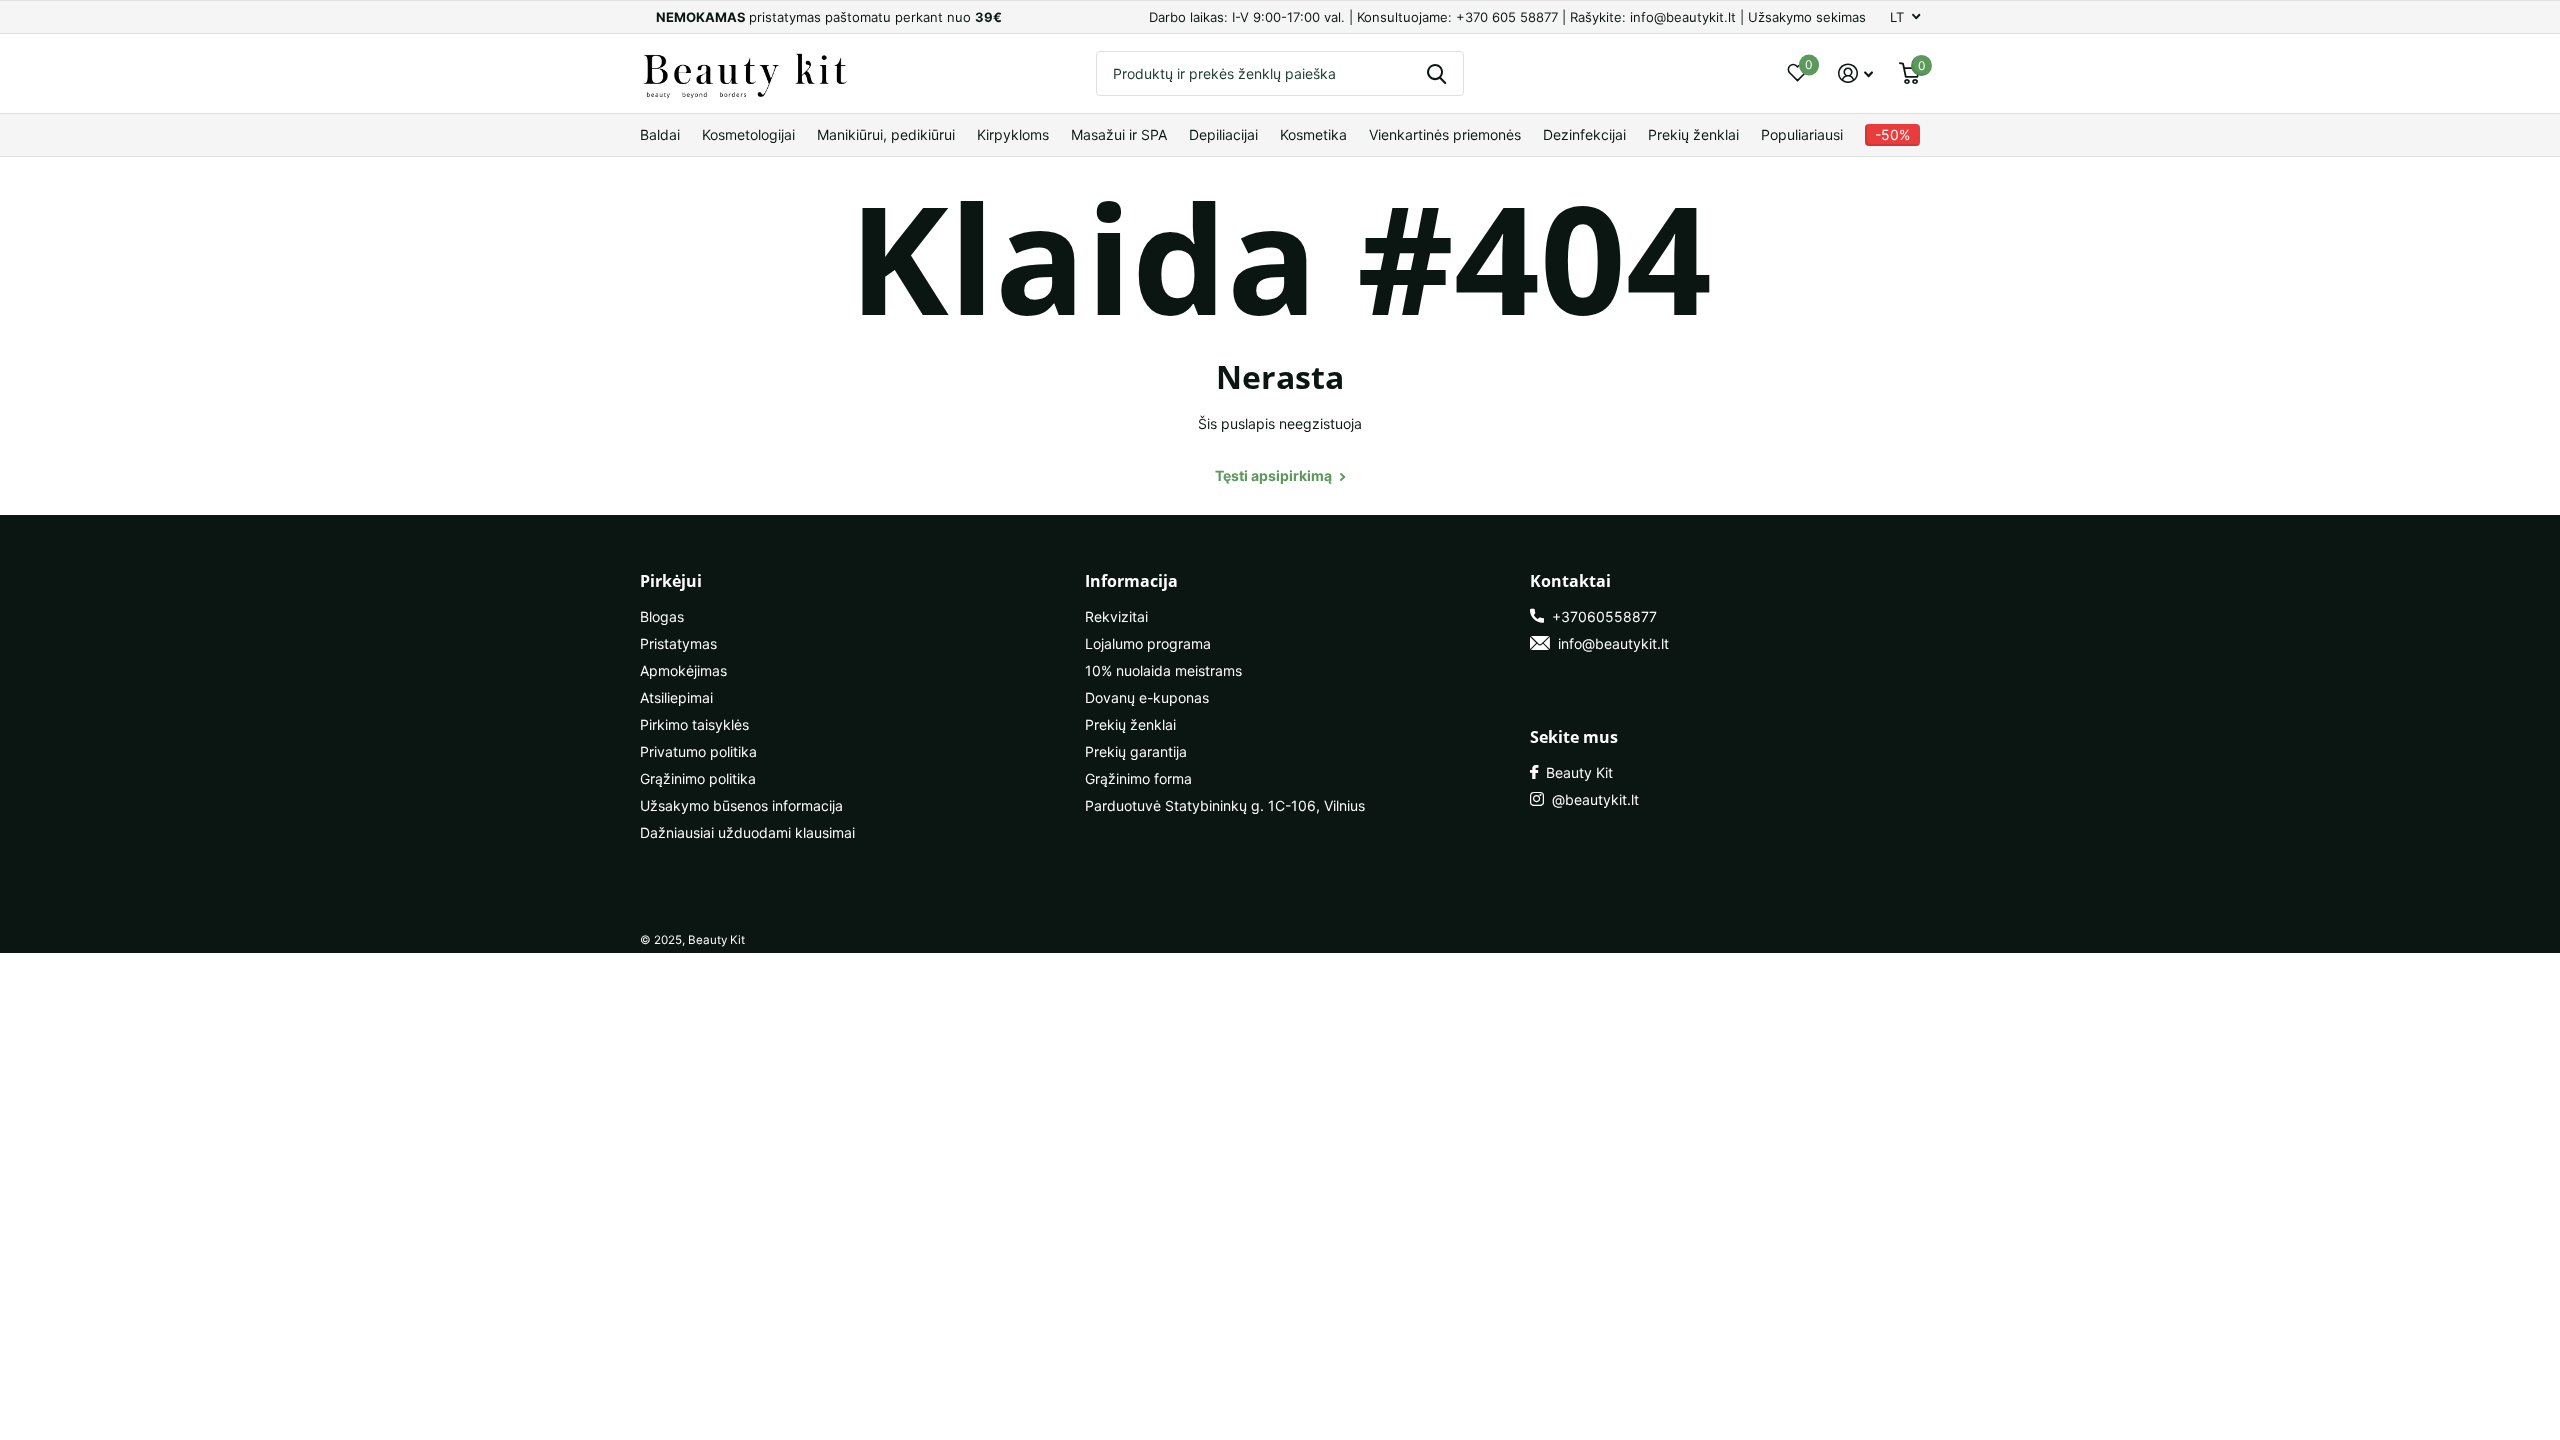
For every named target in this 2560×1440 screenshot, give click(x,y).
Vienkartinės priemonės (1445, 134)
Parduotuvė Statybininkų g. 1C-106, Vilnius (1225, 805)
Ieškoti (1436, 73)
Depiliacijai (1223, 134)
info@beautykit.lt (1609, 643)
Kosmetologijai (748, 134)
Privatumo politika (698, 751)
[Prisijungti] (1855, 73)
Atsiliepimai (676, 697)
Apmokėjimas (683, 670)
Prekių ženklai (1693, 134)
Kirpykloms (1013, 134)
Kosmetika (1313, 134)
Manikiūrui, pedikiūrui (886, 134)
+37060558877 (1600, 616)
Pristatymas (678, 643)
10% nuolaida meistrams (1163, 670)
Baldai (660, 134)
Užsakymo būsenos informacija (741, 805)
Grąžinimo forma (1138, 778)
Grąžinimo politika (698, 778)
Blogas (662, 616)
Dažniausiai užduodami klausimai (747, 832)
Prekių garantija (1136, 751)
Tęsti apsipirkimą (1275, 475)
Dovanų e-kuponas (1147, 697)
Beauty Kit (1575, 772)
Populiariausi (1802, 134)
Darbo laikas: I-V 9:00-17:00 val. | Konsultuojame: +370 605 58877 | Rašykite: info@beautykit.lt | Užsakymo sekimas (1507, 17)
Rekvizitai (1116, 616)
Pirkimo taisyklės (694, 724)
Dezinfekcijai (1584, 134)
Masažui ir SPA (1119, 134)
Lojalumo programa (1148, 643)
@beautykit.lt (1591, 799)
